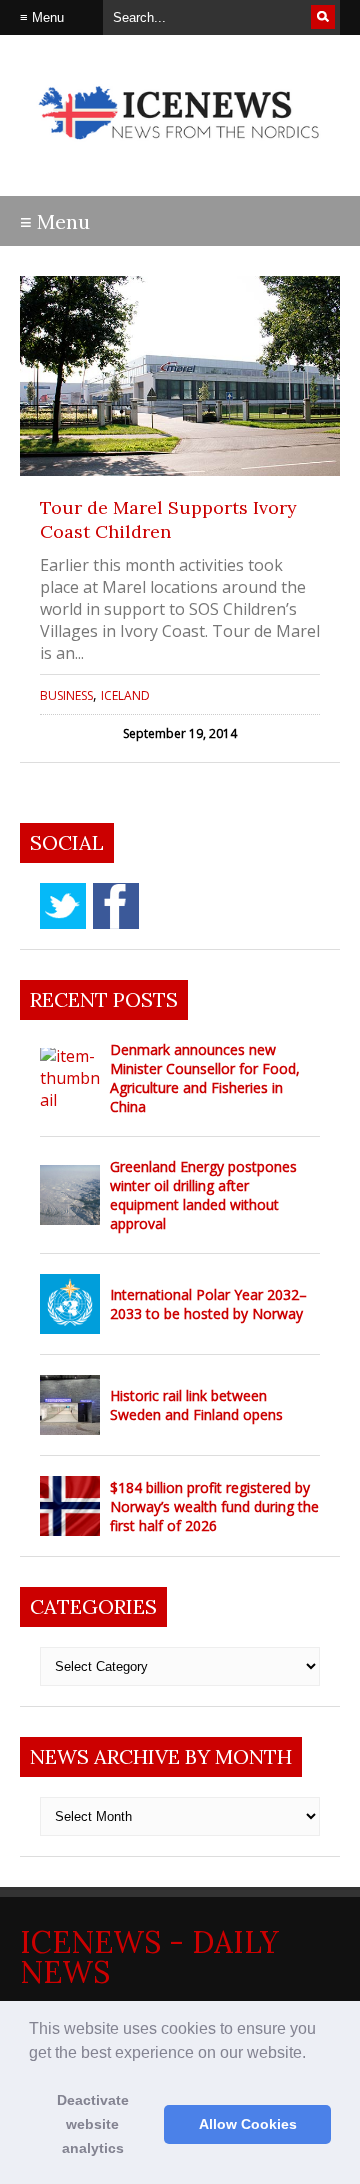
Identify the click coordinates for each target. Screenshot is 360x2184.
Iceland (125, 695)
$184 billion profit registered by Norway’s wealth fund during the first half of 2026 (214, 1506)
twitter (63, 906)
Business (66, 695)
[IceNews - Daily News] (180, 149)
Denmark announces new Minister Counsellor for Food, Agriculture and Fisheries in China (205, 1078)
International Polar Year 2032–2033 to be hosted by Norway (208, 1304)
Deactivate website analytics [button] (93, 2124)
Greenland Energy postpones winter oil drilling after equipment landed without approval (203, 1195)
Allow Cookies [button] (248, 2124)
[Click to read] (180, 376)
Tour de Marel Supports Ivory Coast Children (168, 519)
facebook (116, 906)
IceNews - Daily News (149, 1957)
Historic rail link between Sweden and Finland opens (196, 1405)
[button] (313, 2054)
